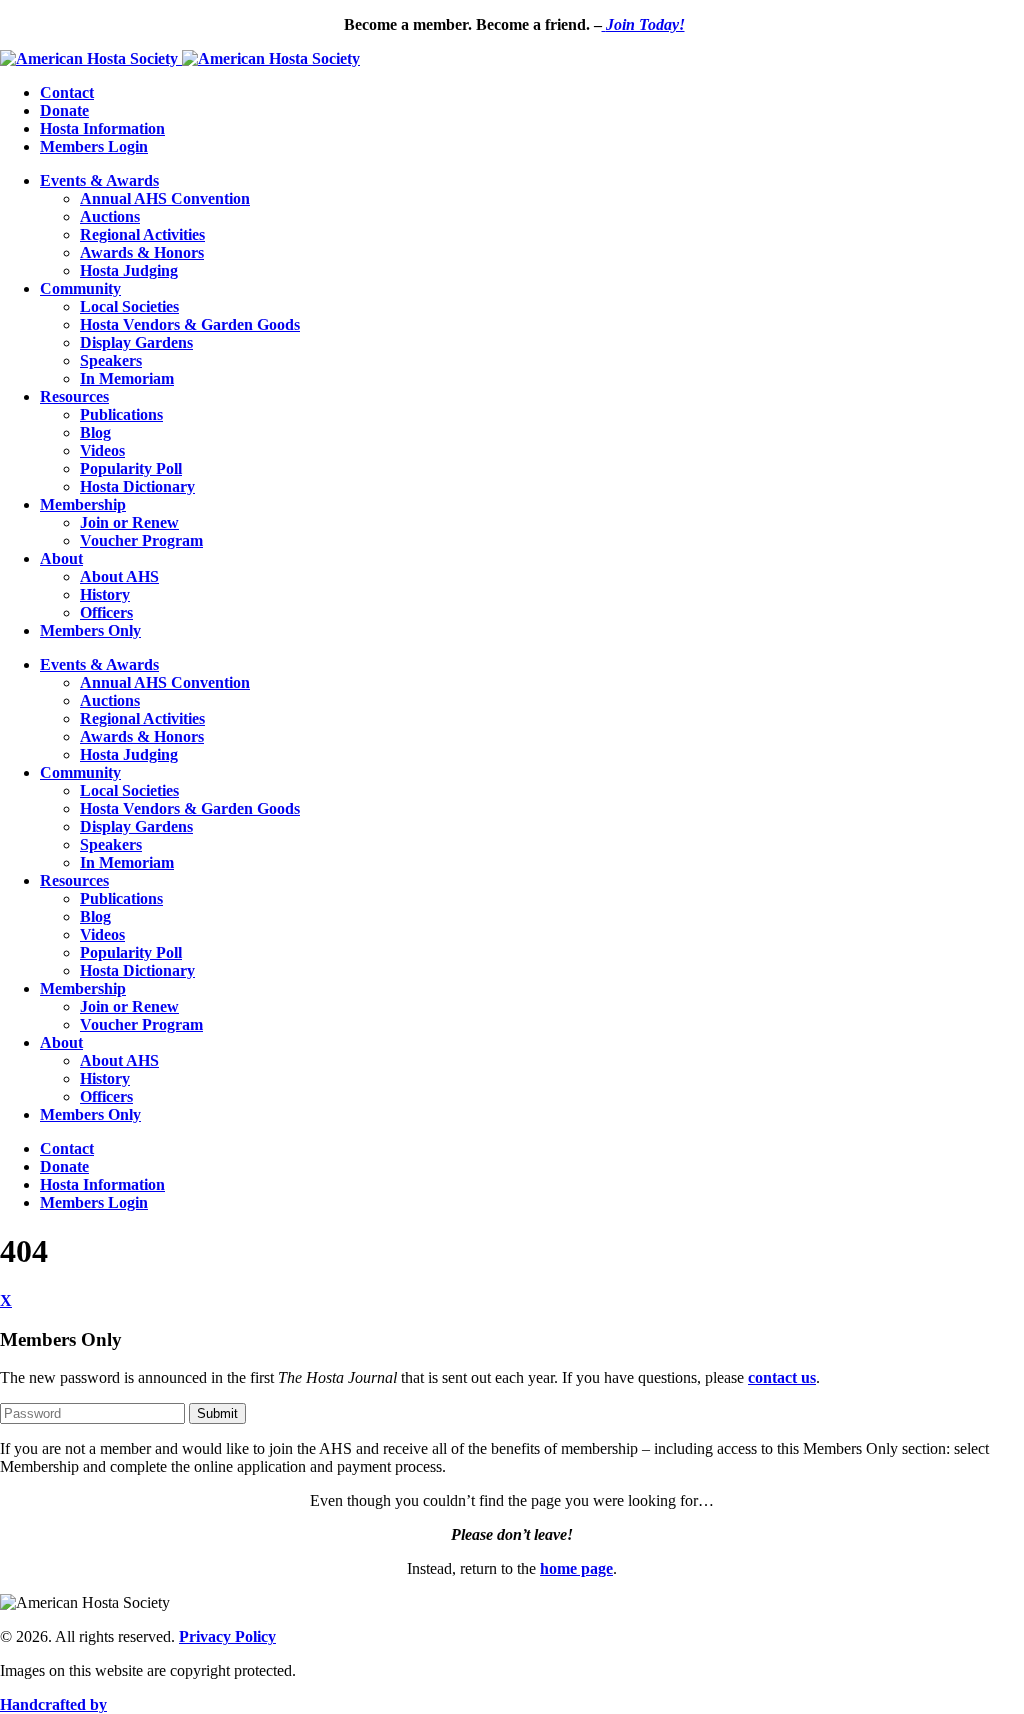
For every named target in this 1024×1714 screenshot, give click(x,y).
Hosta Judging (129, 270)
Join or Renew (129, 522)
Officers (106, 612)
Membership (83, 504)
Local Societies (129, 306)
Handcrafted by (53, 1704)
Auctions (110, 216)
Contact (67, 92)
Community (80, 288)
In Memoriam (127, 378)
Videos (102, 450)
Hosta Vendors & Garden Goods (190, 324)
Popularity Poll (131, 468)
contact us (782, 1377)
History (105, 594)
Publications (121, 414)
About (61, 558)
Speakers (111, 360)
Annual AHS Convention (165, 198)
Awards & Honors (142, 252)
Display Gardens (136, 342)
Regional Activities (142, 234)
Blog (95, 432)
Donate (64, 110)
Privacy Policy (227, 1636)
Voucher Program (141, 540)
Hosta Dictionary (137, 486)
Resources (74, 396)
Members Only (90, 630)
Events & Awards (99, 180)
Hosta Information (102, 128)
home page (576, 1568)
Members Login (94, 146)
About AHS (119, 576)
